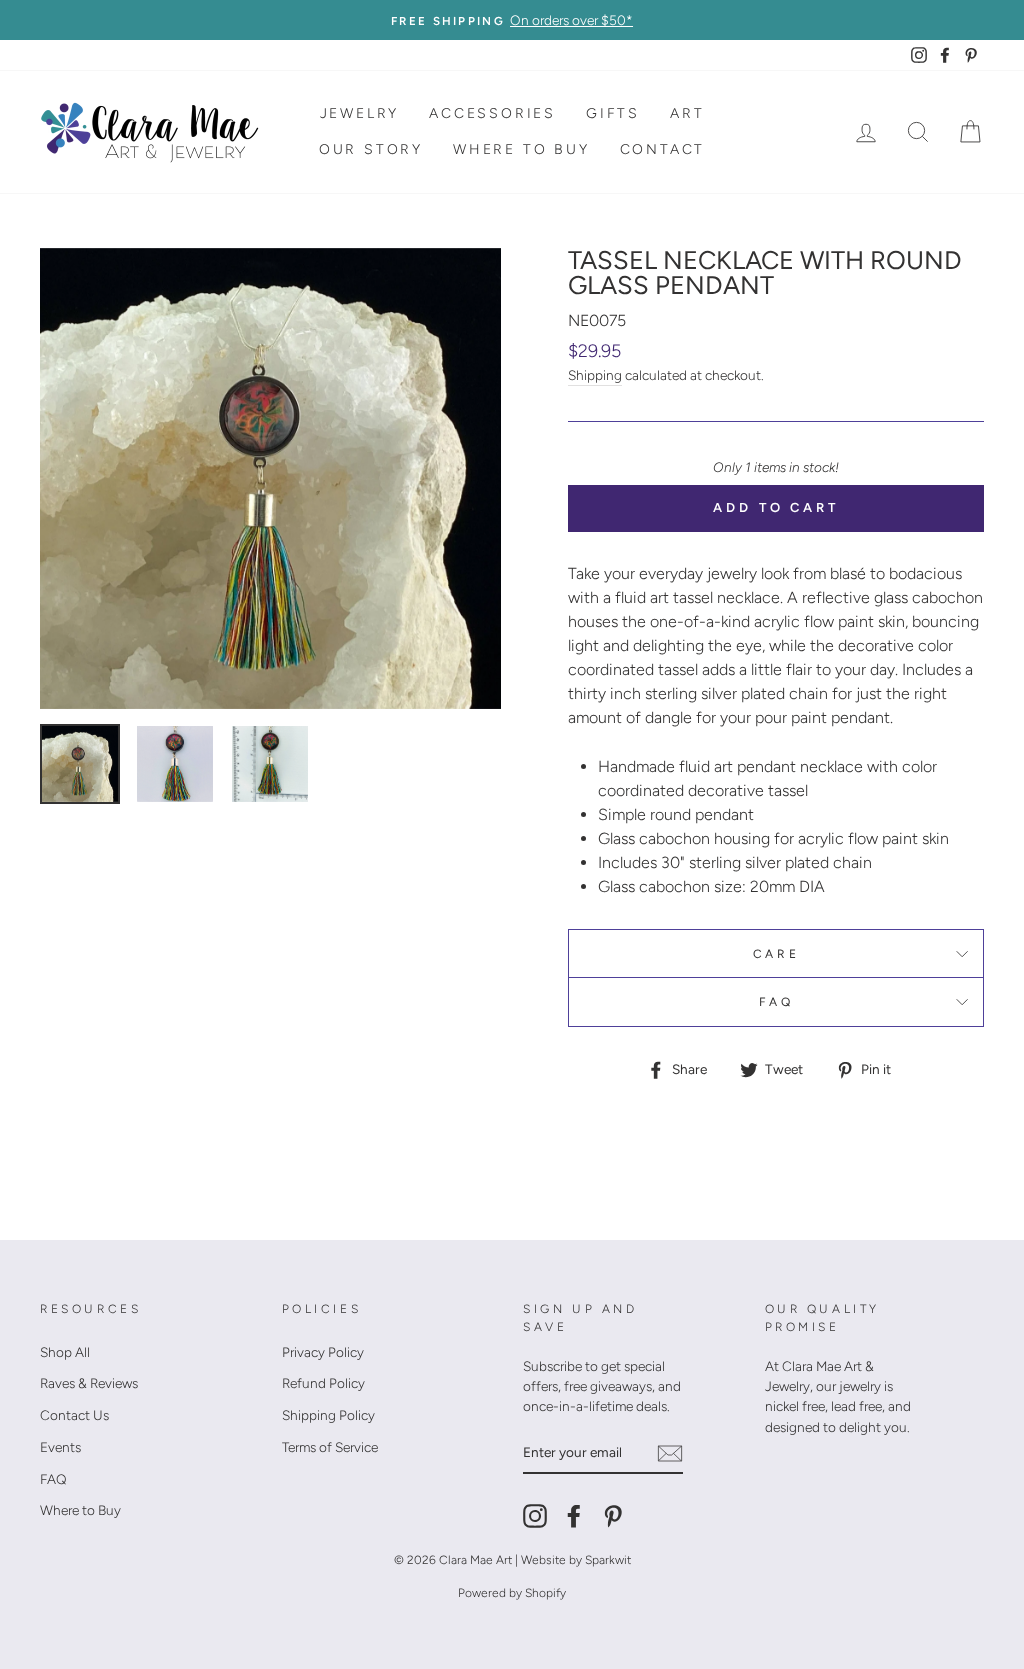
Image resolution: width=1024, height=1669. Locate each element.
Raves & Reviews (89, 1383)
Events (60, 1447)
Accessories (492, 113)
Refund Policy (323, 1383)
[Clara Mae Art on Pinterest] (613, 1516)
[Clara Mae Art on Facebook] (574, 1516)
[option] (512, 20)
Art (687, 113)
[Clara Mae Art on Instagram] (535, 1516)
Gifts (613, 113)
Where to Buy (521, 149)
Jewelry (360, 113)
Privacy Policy (323, 1352)
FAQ (776, 1002)
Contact (663, 149)
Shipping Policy (328, 1415)
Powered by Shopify (512, 1593)
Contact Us (74, 1415)
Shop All (65, 1352)
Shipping (595, 375)
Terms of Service (330, 1447)
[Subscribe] (670, 1452)
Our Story (371, 149)
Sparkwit (608, 1560)
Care (776, 954)
